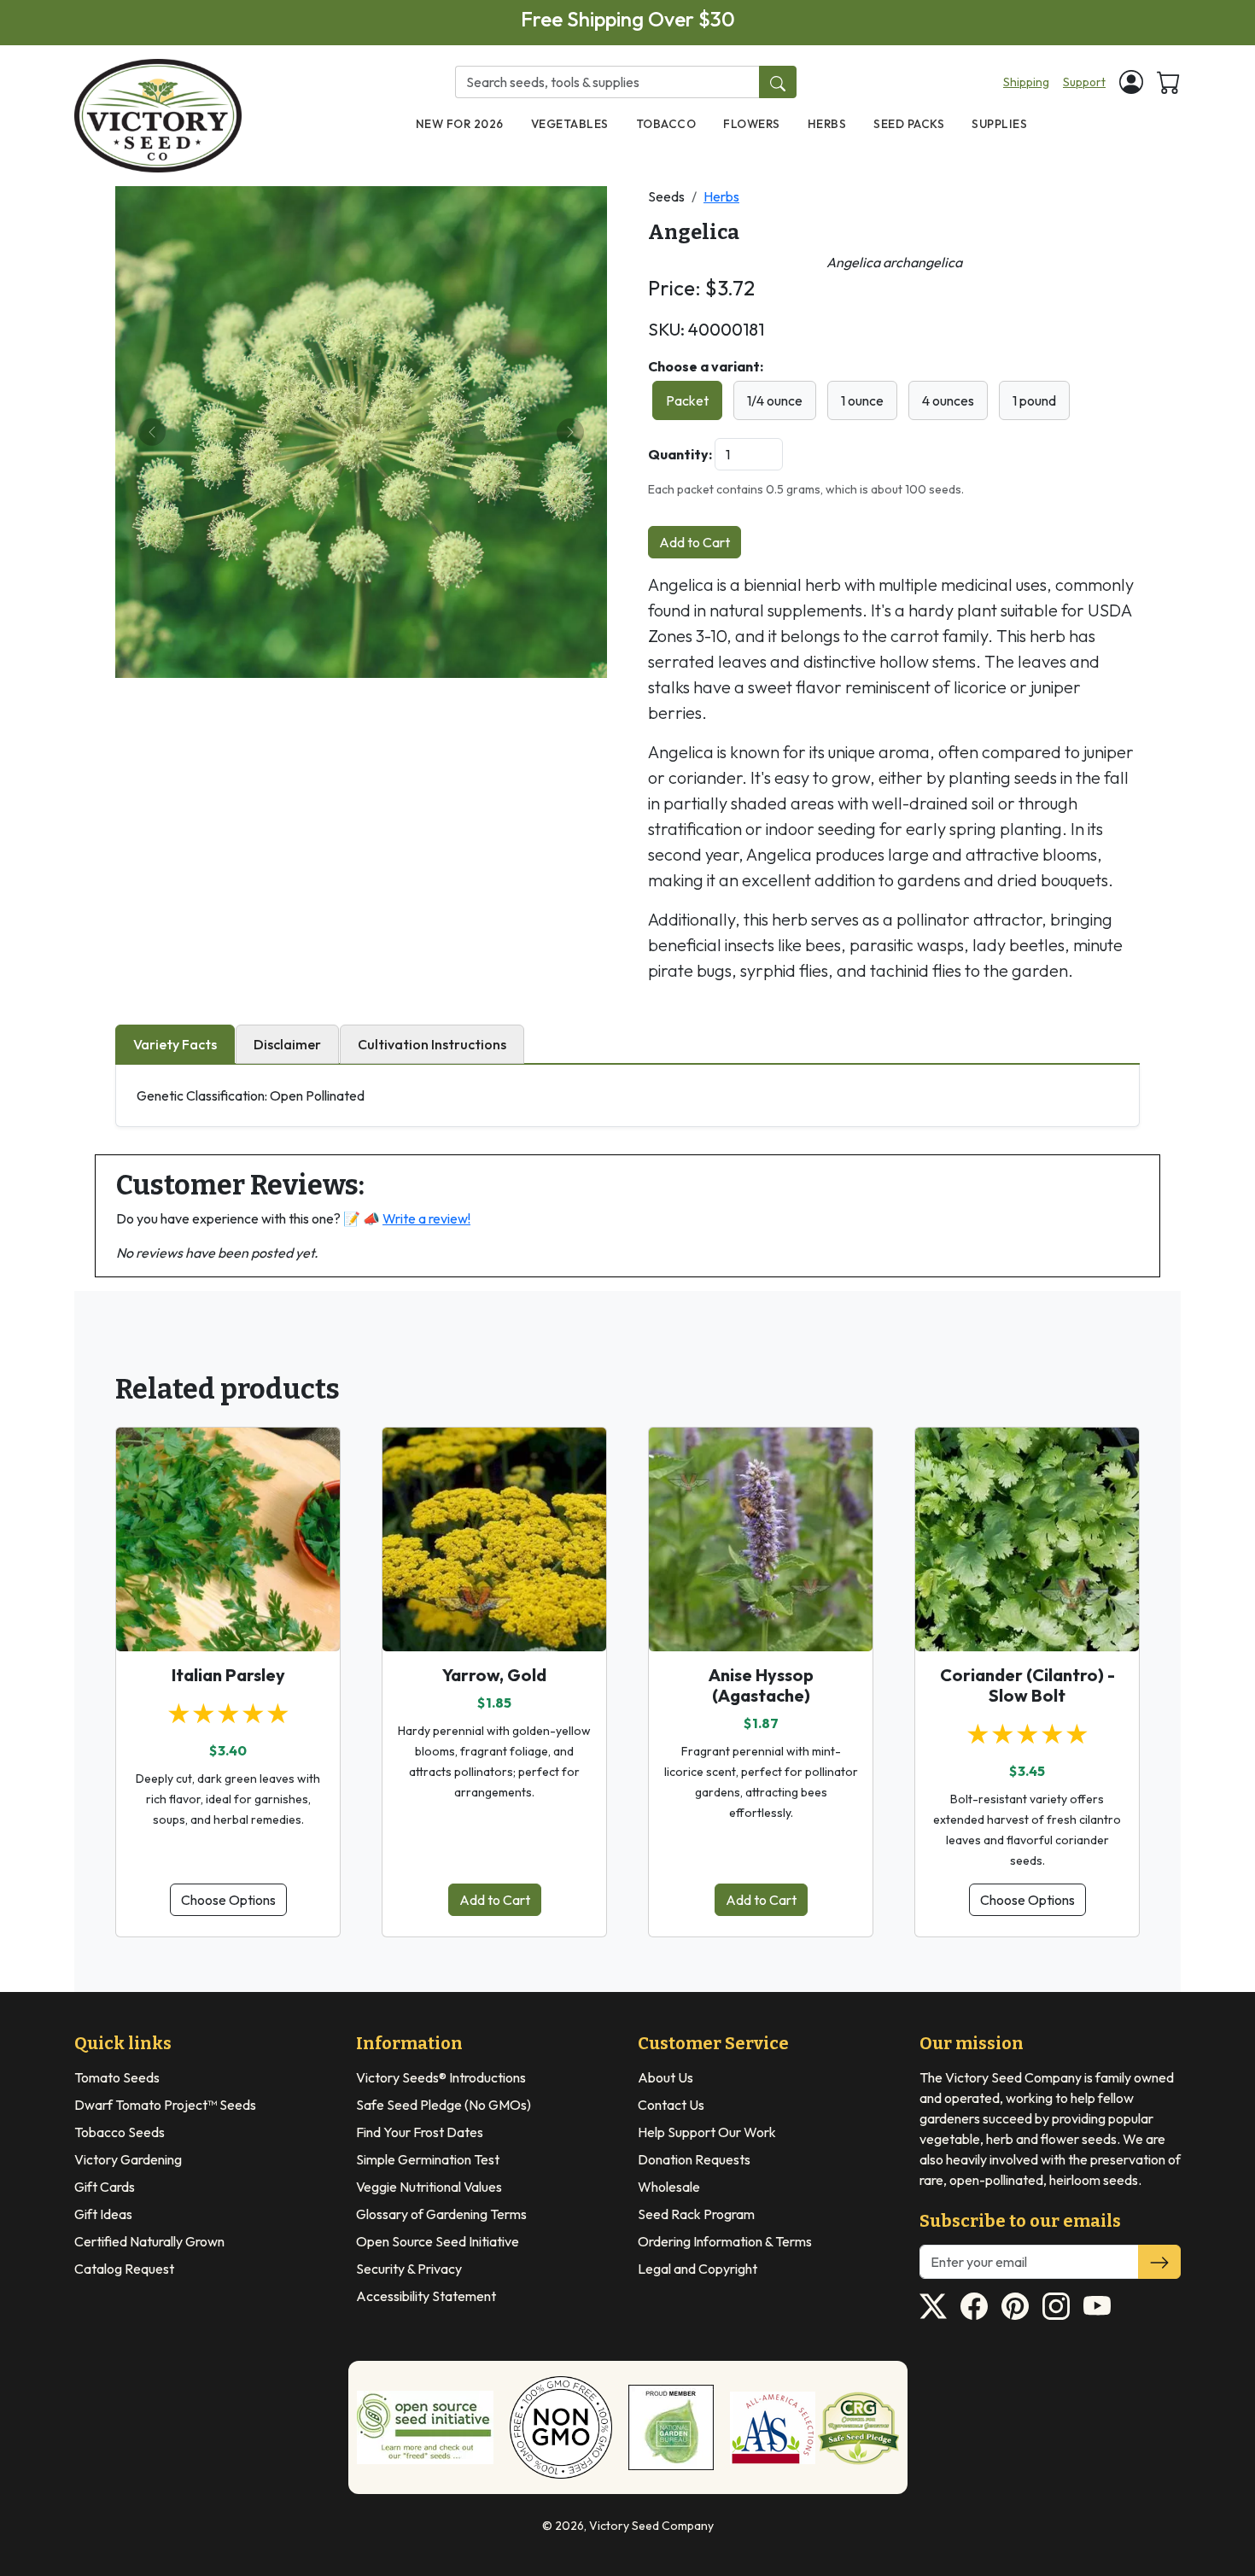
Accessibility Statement (426, 2296)
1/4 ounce (775, 400)
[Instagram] (1056, 2306)
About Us (665, 2077)
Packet (687, 400)
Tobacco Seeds (120, 2132)
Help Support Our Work (707, 2132)
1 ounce (862, 400)
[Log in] (1131, 82)
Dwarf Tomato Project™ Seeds (165, 2105)
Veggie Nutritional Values (429, 2187)
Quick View (228, 1623)
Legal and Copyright (698, 2269)
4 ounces (948, 400)
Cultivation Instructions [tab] (432, 1044)
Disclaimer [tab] (287, 1044)
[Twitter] (933, 2306)
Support (1084, 82)
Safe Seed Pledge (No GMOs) (444, 2105)
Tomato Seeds (117, 2077)
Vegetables (570, 124)
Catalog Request (124, 2269)
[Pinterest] (1015, 2306)
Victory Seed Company (651, 2526)
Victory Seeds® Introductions (441, 2077)
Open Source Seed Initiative (438, 2241)
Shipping (1026, 82)
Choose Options (228, 1900)
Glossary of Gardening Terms (441, 2214)
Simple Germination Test (428, 2159)
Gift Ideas (103, 2214)
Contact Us (671, 2105)
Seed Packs (909, 124)
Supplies (999, 124)
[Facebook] (974, 2306)
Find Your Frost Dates (420, 2132)
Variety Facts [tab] (175, 1044)
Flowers (752, 124)
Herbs (827, 124)
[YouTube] (1097, 2306)
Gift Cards (105, 2187)
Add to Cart (695, 542)
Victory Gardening (128, 2159)
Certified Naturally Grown (149, 2241)
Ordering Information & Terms (725, 2241)
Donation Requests (694, 2159)
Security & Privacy (409, 2269)
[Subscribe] (1159, 2262)
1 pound (1034, 400)
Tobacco (666, 124)
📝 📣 (407, 1218)
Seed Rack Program (696, 2214)
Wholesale (669, 2187)
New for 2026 (460, 124)
